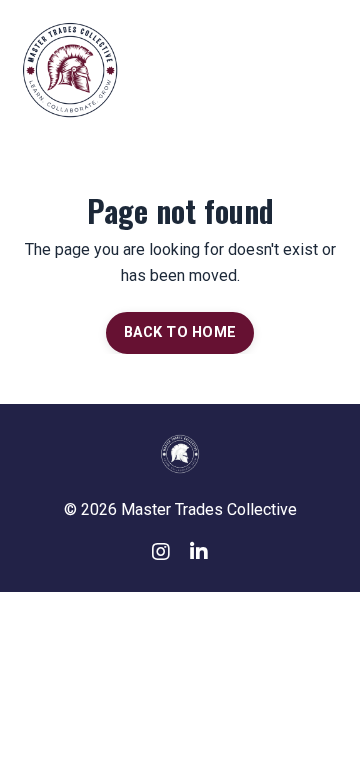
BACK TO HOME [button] (180, 332)
